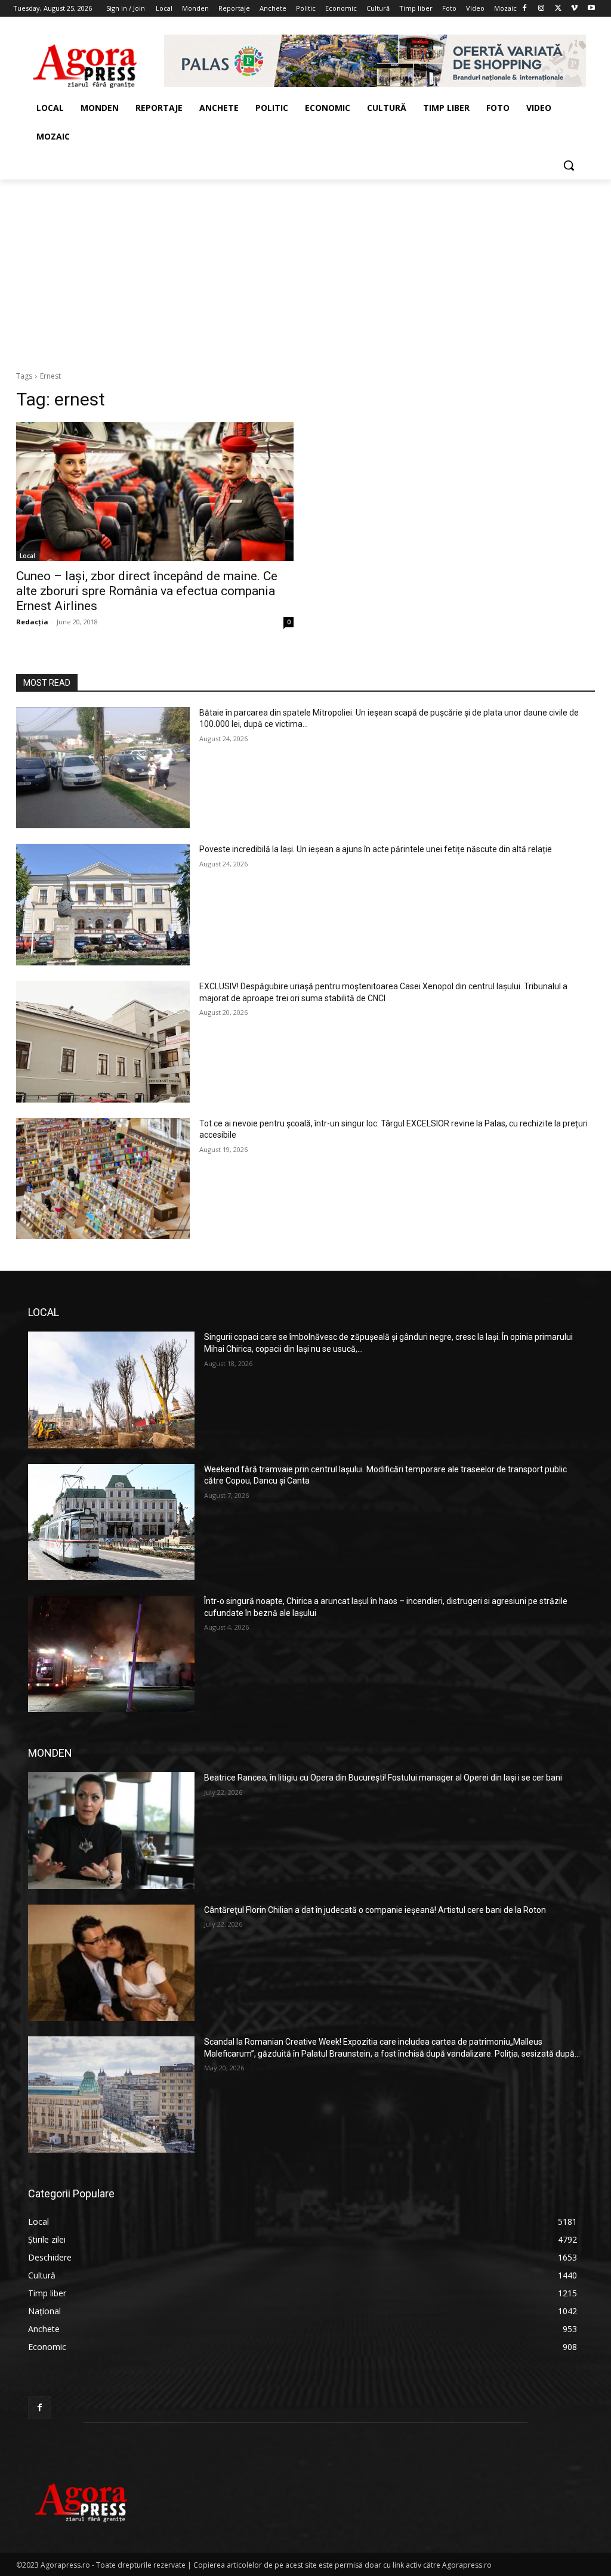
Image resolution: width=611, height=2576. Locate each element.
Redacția (32, 622)
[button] (569, 165)
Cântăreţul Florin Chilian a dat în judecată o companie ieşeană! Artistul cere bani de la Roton (375, 1910)
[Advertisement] (305, 269)
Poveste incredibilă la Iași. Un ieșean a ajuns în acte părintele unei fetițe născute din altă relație (376, 849)
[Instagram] (541, 9)
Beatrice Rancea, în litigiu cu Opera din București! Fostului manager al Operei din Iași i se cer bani (383, 1778)
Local (27, 556)
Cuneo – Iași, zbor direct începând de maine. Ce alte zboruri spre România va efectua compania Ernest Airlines (147, 591)
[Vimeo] (574, 9)
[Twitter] (558, 9)
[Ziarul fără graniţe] (86, 61)
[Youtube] (591, 9)
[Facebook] (525, 9)
